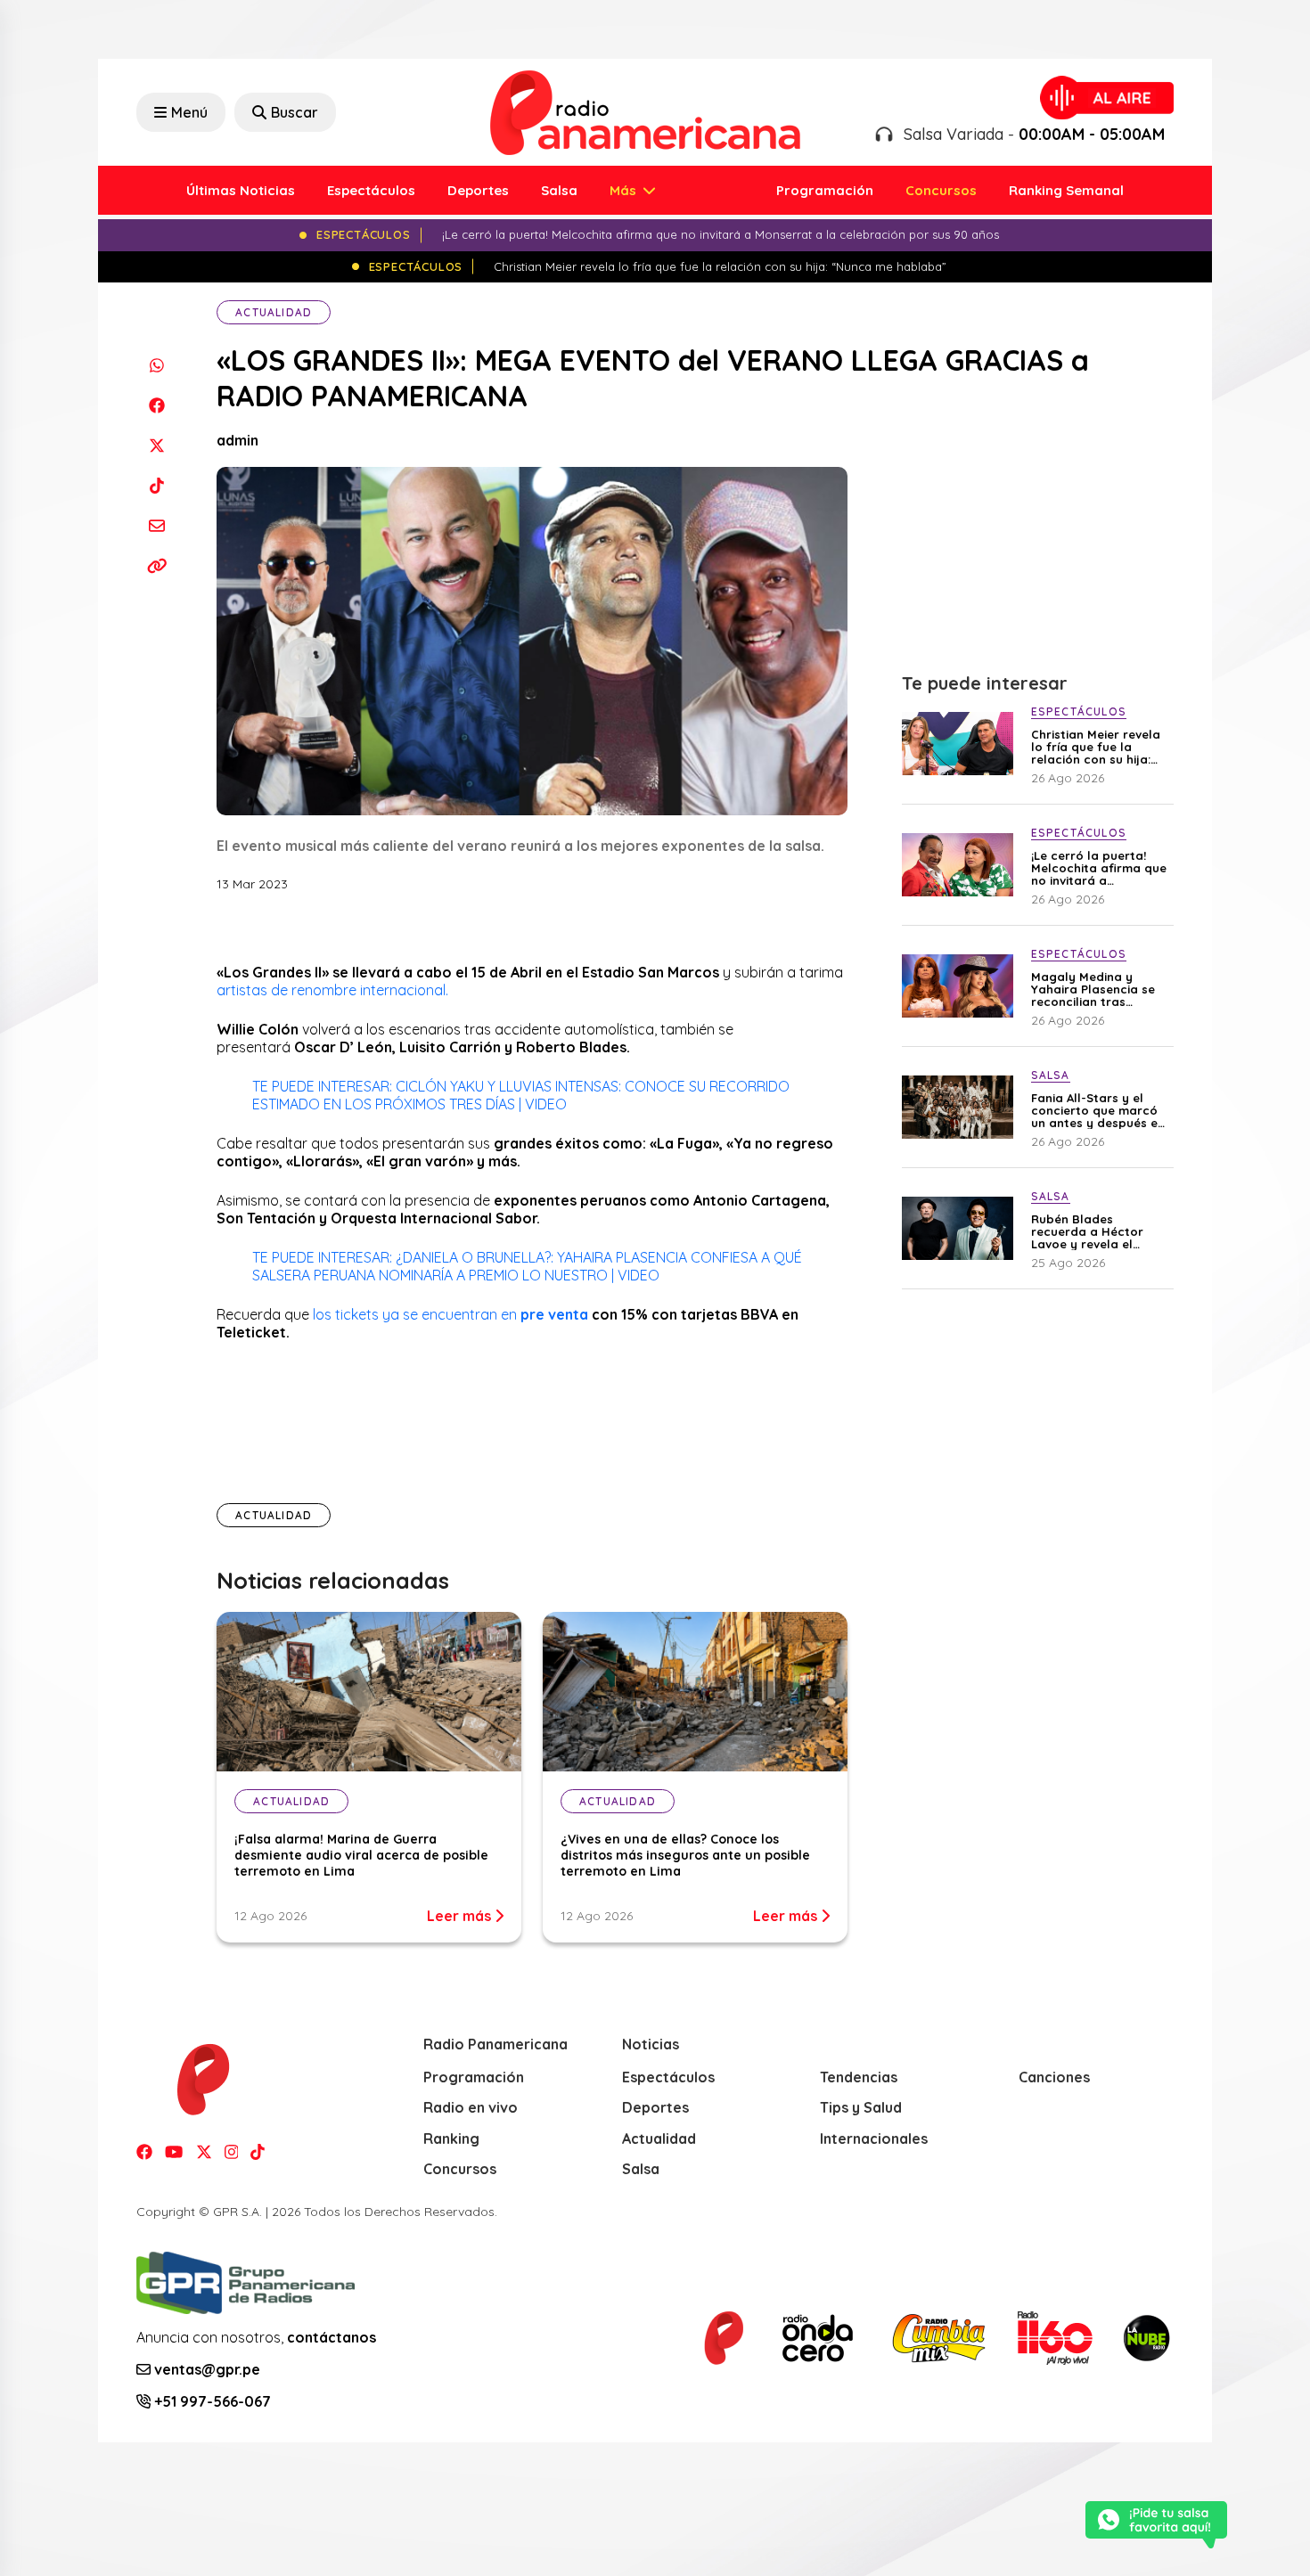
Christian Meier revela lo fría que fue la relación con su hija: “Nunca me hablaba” (1096, 747)
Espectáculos (371, 190)
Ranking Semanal (1066, 190)
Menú (189, 112)
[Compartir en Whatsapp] (156, 365)
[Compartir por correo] (156, 525)
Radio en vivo (471, 2107)
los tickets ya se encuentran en (417, 1314)
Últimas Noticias (241, 190)
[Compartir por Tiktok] (156, 485)
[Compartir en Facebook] (156, 405)
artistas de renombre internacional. (334, 990)
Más (625, 190)
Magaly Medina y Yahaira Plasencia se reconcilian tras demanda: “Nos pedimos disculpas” (1093, 989)
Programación (825, 190)
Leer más (461, 1916)
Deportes (478, 190)
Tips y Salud (861, 2107)
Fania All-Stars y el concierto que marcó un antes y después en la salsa (1098, 1110)
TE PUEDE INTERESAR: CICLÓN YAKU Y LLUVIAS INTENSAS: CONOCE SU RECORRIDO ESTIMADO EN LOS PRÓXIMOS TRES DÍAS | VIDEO (521, 1095)
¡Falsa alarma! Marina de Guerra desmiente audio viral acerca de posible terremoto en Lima (361, 1855)
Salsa (559, 190)
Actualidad (274, 312)
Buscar (295, 112)
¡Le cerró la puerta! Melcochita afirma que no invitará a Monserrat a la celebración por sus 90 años (1100, 868)
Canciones (1054, 2077)
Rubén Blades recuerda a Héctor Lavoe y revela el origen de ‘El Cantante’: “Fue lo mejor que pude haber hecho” (1101, 1231)
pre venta (554, 1314)
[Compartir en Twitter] (156, 445)
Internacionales (874, 2138)
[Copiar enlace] (156, 565)
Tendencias (859, 2077)
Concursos (941, 190)
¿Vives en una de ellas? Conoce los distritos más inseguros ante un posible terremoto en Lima (685, 1855)
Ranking (451, 2138)
